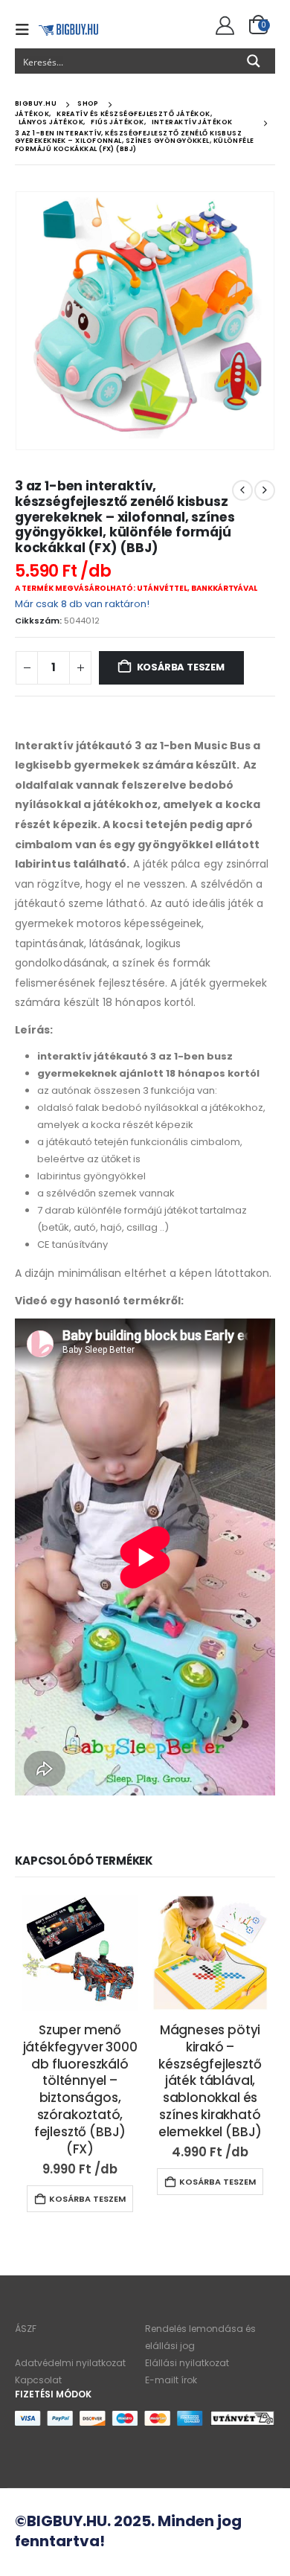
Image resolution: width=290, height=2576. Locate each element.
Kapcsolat (38, 2380)
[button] (27, 30)
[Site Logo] (68, 29)
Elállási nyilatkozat (187, 2363)
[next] (265, 490)
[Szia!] (223, 26)
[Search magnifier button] (254, 61)
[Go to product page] (80, 1953)
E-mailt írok (171, 2380)
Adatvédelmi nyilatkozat (70, 2363)
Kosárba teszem (181, 667)
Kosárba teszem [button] (87, 2199)
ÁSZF (26, 2329)
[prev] (242, 490)
